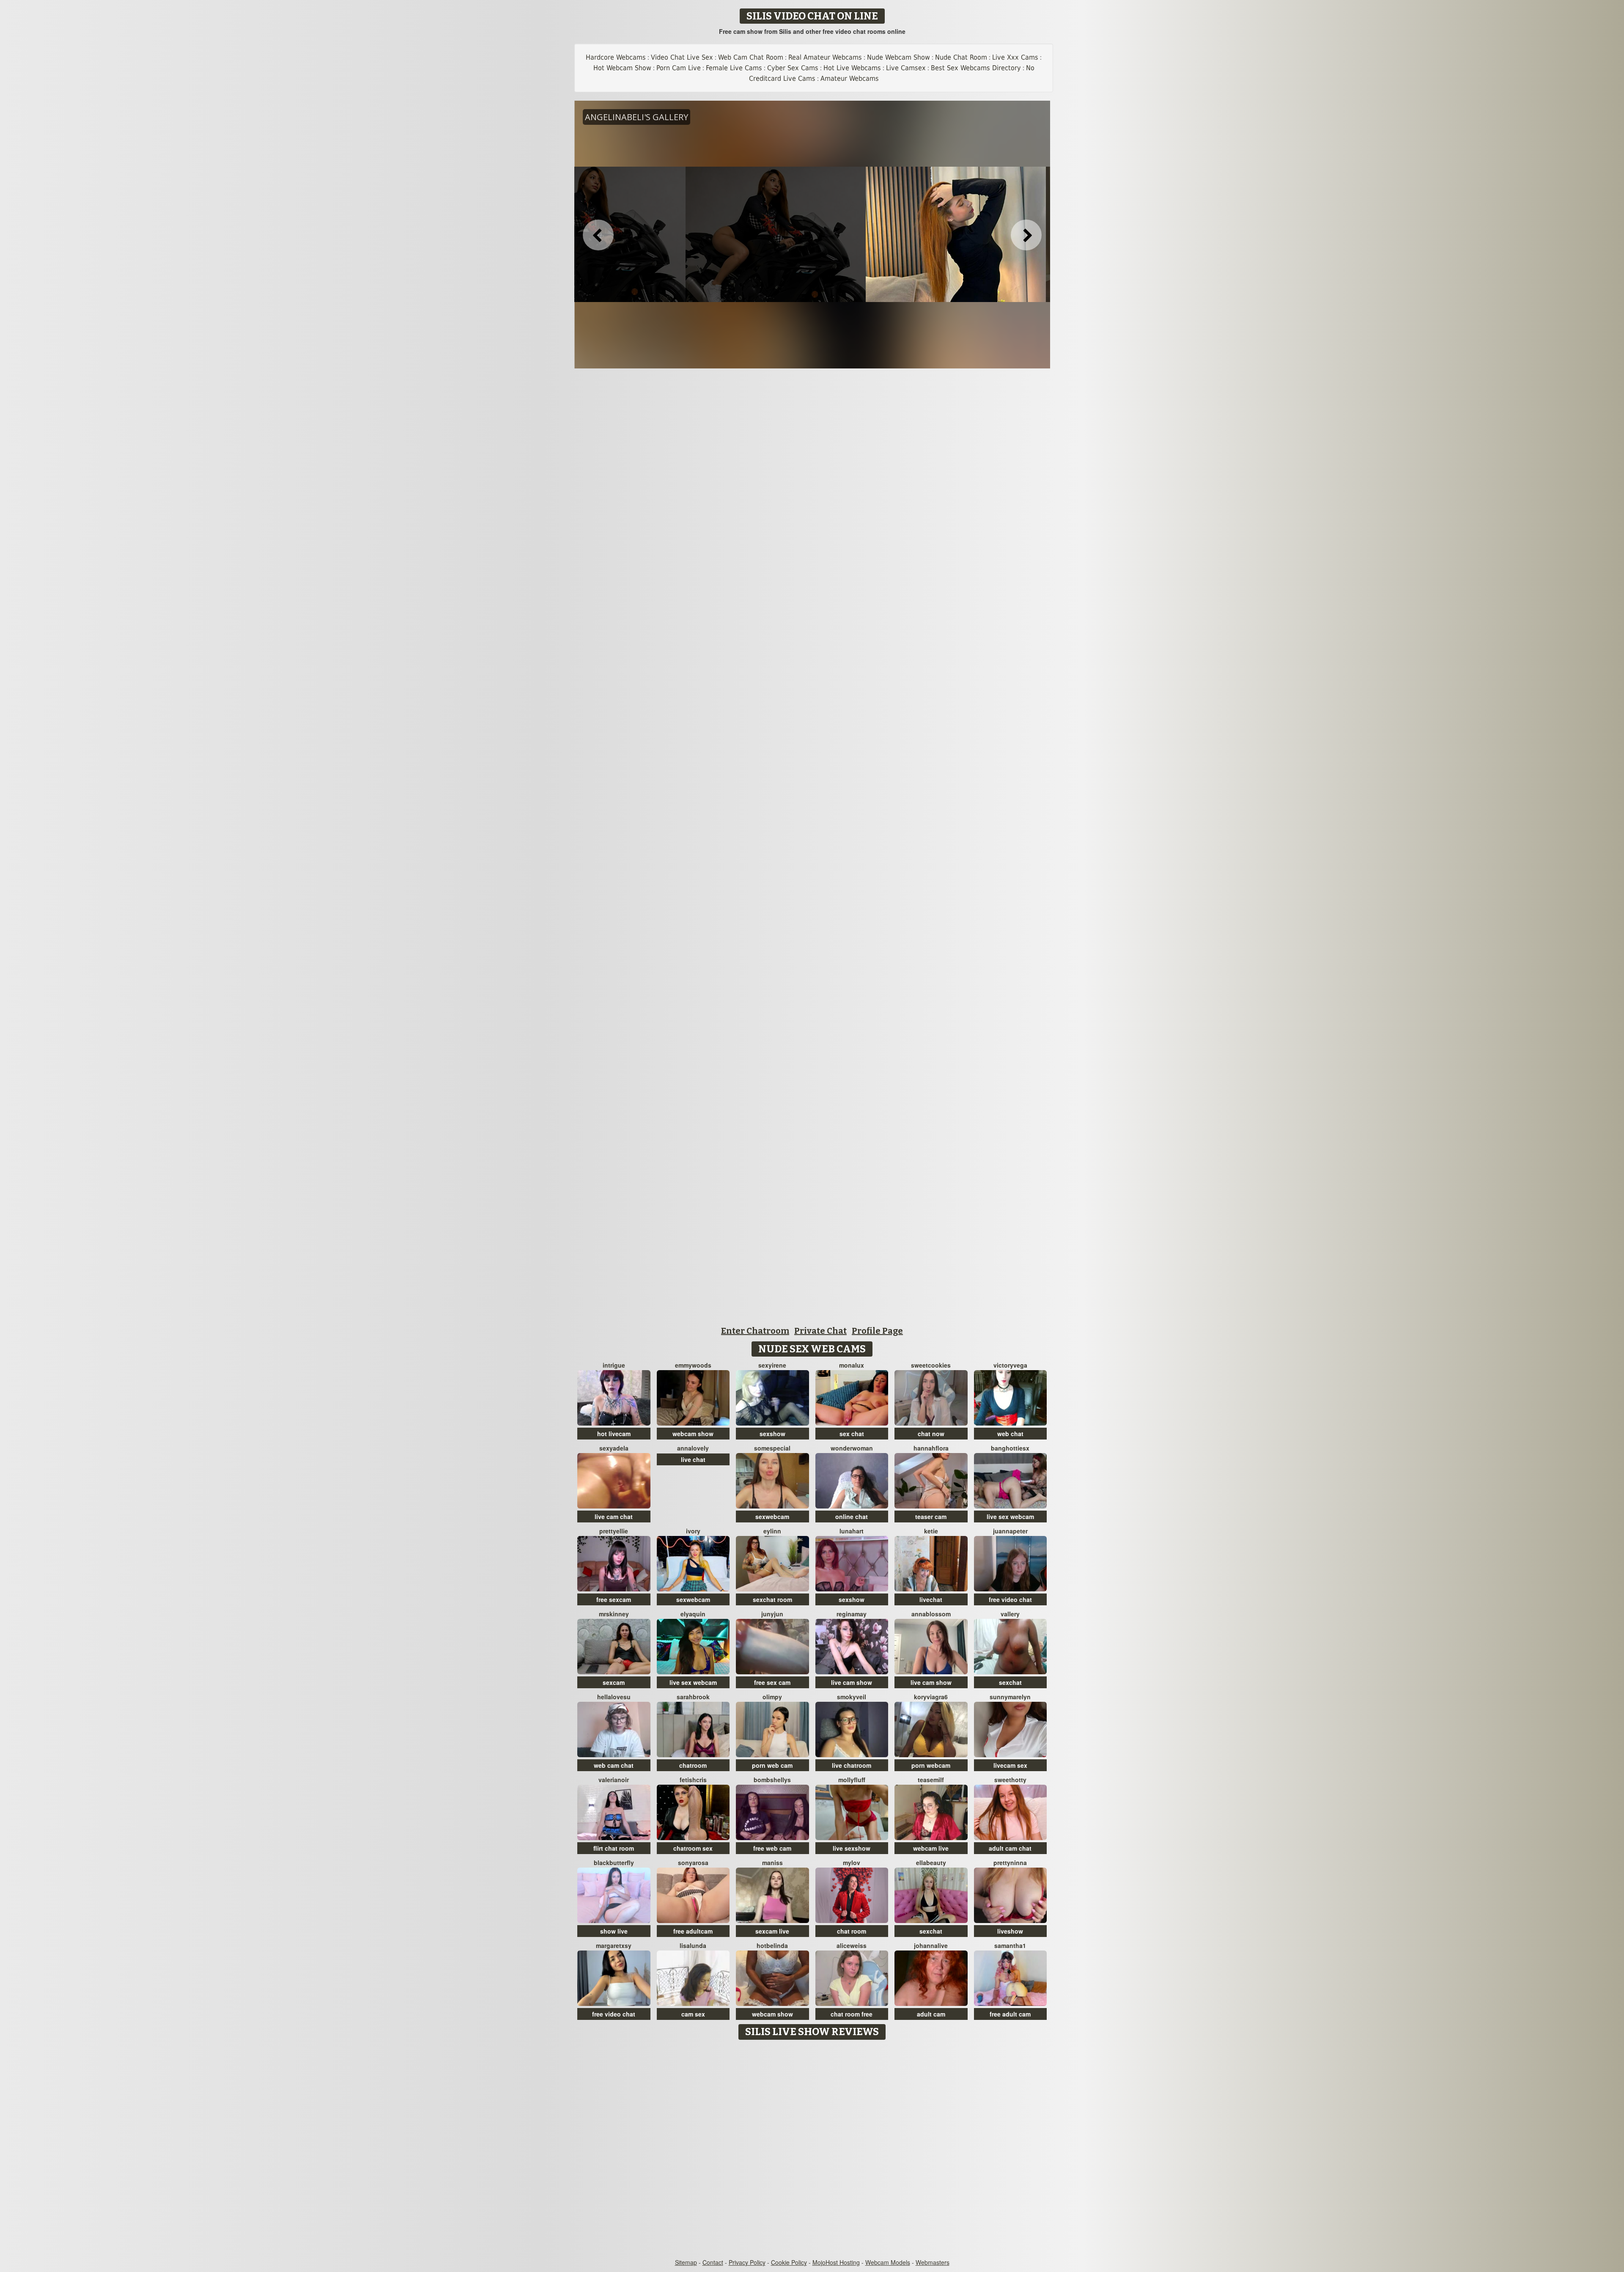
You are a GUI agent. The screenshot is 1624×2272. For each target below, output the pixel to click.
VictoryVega (1010, 1365)
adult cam (931, 2014)
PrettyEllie (614, 1531)
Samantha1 (1010, 1945)
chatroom (693, 1765)
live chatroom (852, 1765)
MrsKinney (614, 1614)
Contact (713, 2262)
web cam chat (614, 1765)
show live (614, 1931)
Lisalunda (693, 1945)
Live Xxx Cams (1015, 57)
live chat (693, 1459)
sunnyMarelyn (1010, 1697)
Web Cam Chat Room (751, 57)
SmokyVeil (852, 1697)
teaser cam (931, 1516)
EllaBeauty (931, 1863)
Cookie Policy (789, 2262)
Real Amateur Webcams (825, 57)
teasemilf (931, 1780)
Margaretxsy (614, 1945)
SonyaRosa (693, 1863)
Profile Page (877, 1331)
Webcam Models (888, 2262)
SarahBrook (693, 1697)
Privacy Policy (747, 2262)
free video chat (1010, 1599)
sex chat (852, 1434)
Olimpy (772, 1697)
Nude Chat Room (961, 57)
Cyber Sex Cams (793, 68)
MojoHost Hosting (836, 2262)
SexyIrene (772, 1365)
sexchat (1010, 1682)
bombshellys (772, 1780)
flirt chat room (614, 1848)
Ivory (693, 1531)
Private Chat (820, 1331)
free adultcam (693, 1931)
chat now (931, 1434)
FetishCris (693, 1780)
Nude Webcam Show (898, 57)
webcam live (931, 1848)
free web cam (772, 1848)
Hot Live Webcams (852, 68)
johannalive (931, 1945)
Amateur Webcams (850, 78)
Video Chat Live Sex (682, 57)
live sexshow (852, 1848)
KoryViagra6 (931, 1697)
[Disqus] (812, 2150)
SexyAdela (614, 1448)
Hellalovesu (614, 1697)
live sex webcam (1010, 1516)
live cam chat (614, 1516)
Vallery (1010, 1614)
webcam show (693, 1434)
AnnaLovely (693, 1448)
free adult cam (1010, 2014)
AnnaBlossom (931, 1614)
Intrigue (614, 1365)
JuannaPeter (1010, 1531)
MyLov (852, 1863)
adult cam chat (1010, 1848)
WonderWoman (852, 1448)
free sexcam (614, 1599)
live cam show (852, 1682)
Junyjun (772, 1614)
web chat (1010, 1434)
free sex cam (772, 1682)
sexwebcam (772, 1516)
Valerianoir (614, 1780)
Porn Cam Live (679, 68)
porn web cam (772, 1765)
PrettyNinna (1010, 1863)
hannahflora (931, 1448)
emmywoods (693, 1365)
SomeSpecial (772, 1448)
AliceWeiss (852, 1945)
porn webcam (931, 1765)
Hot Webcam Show (622, 68)
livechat (931, 1599)
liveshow (1010, 1931)
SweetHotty (1010, 1780)
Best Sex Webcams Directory (976, 68)
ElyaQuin (693, 1614)
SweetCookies (931, 1365)
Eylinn (772, 1531)
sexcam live (772, 1931)
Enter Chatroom (755, 1331)
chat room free (852, 2014)
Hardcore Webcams (616, 57)
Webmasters (933, 2262)
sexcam (614, 1682)
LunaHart (852, 1531)
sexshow (772, 1434)
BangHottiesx (1010, 1448)
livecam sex (1010, 1765)
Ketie (931, 1531)
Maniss (772, 1863)
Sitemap (686, 2262)
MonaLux (852, 1365)
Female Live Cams (734, 68)
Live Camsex (906, 68)
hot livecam (614, 1434)
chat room (852, 1931)
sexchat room (772, 1599)
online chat (852, 1516)
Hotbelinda (772, 1945)
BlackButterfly (614, 1863)
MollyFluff (852, 1780)
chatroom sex (693, 1848)
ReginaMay (852, 1614)
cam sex (693, 2014)
